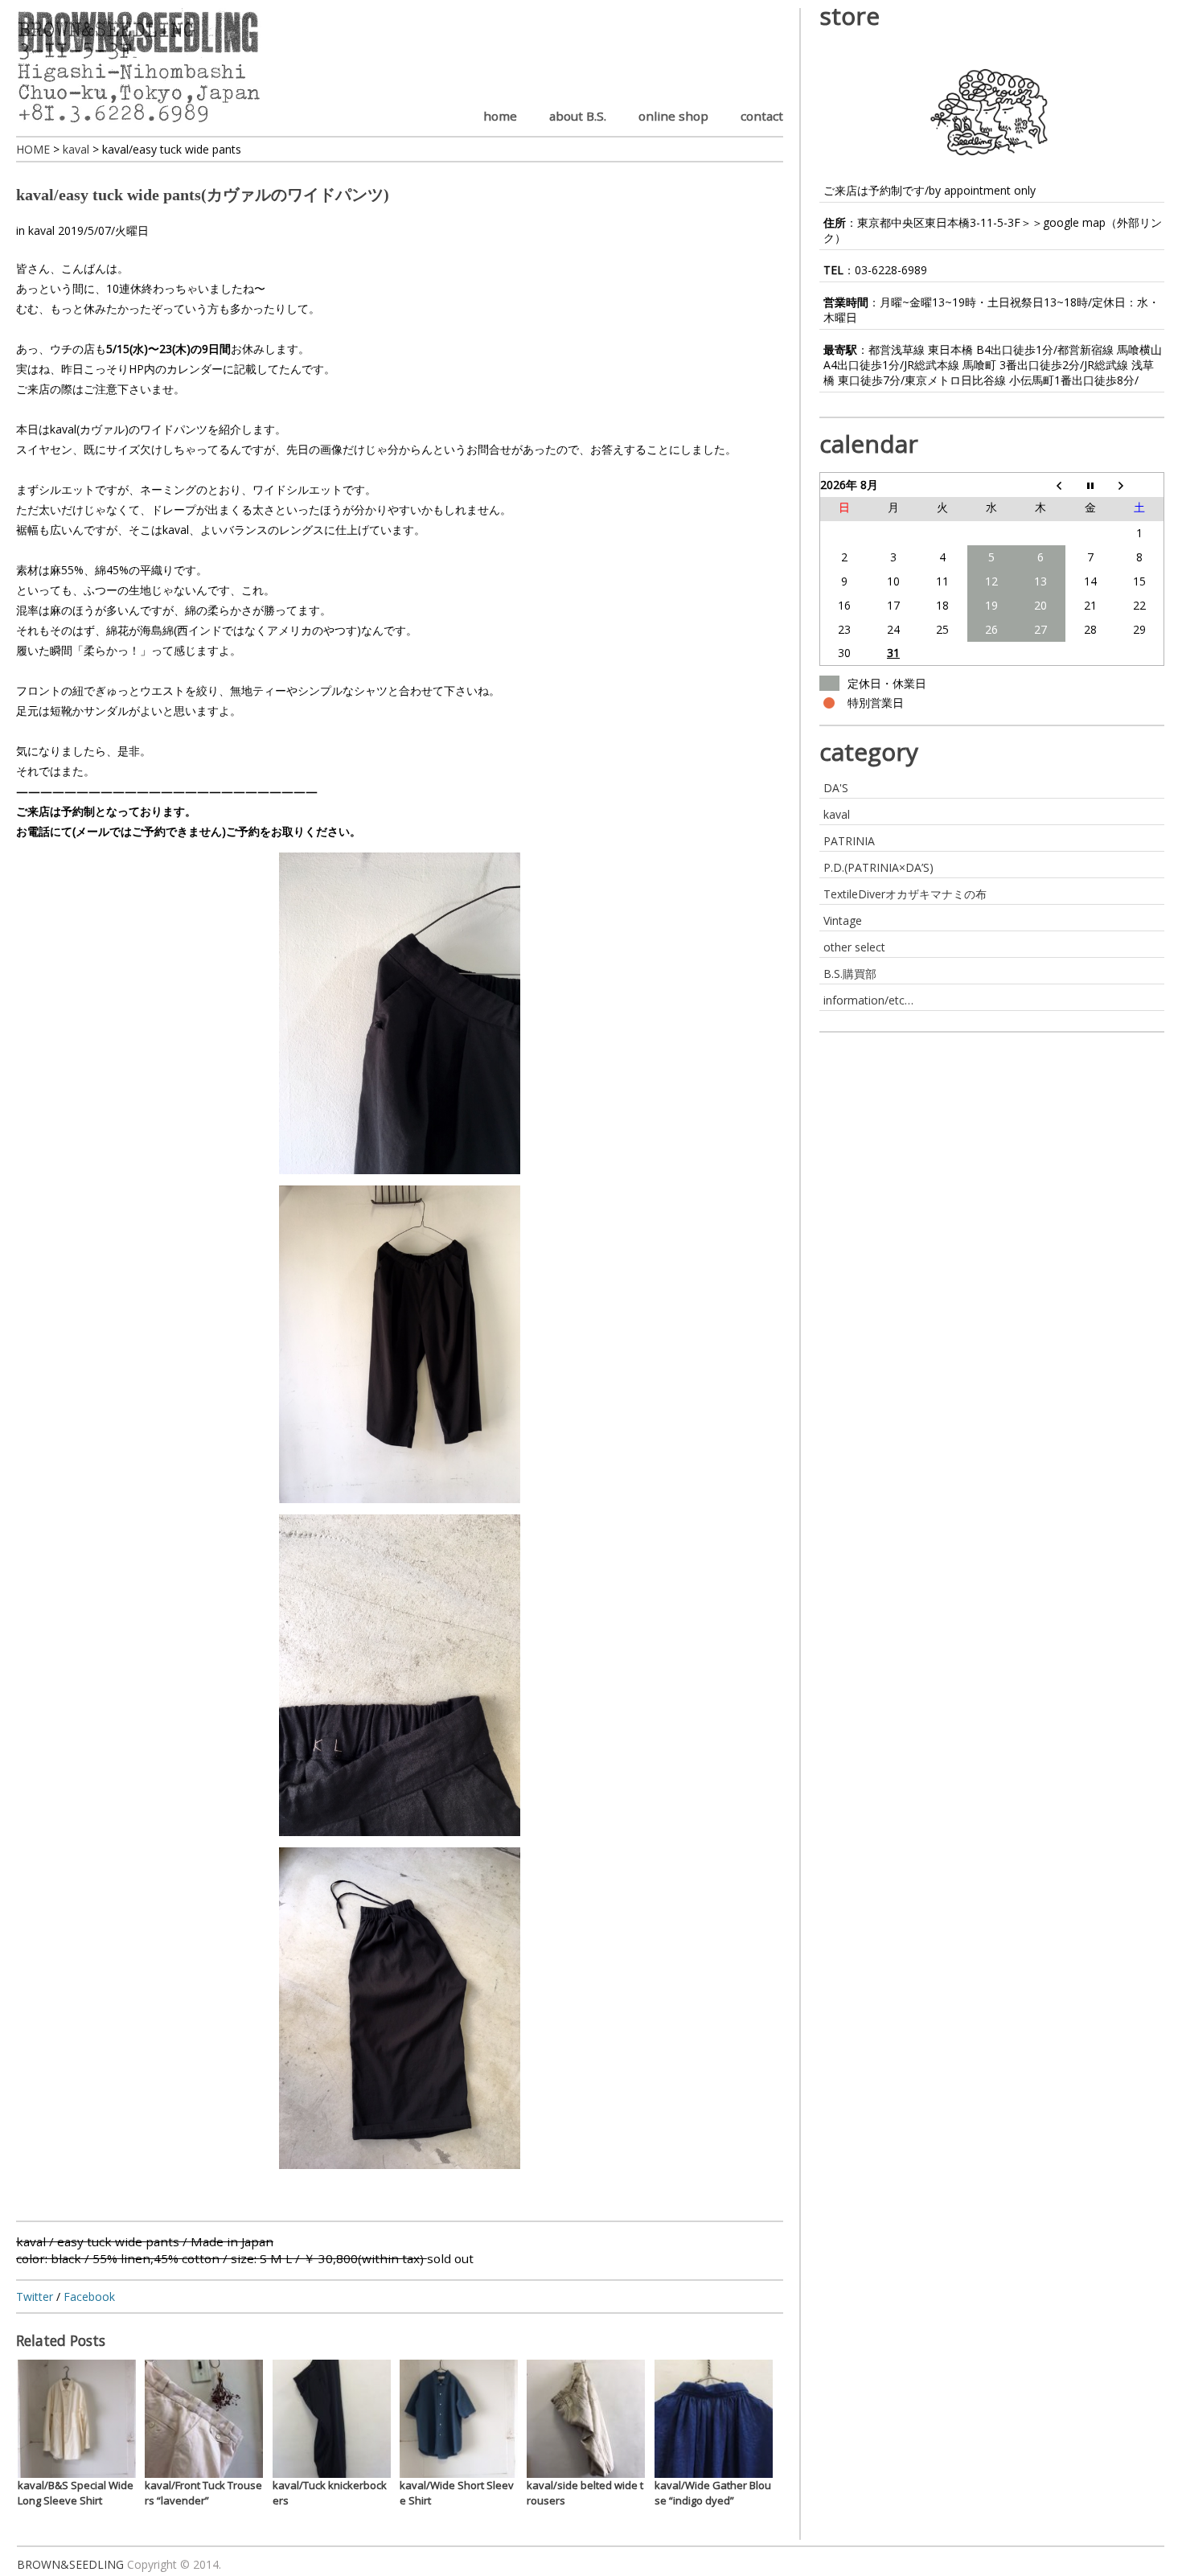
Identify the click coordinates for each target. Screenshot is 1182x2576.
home (500, 116)
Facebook (89, 2297)
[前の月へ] (1041, 485)
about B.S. (578, 116)
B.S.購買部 (850, 974)
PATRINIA (849, 841)
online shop (673, 116)
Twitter (35, 2297)
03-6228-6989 (891, 270)
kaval (41, 230)
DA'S (836, 788)
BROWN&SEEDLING (70, 2564)
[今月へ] (1090, 485)
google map (1074, 222)
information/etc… (868, 1000)
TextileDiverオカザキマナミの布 (905, 894)
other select (854, 947)
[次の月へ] (1139, 485)
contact (762, 116)
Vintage (843, 920)
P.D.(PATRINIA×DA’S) (878, 867)
